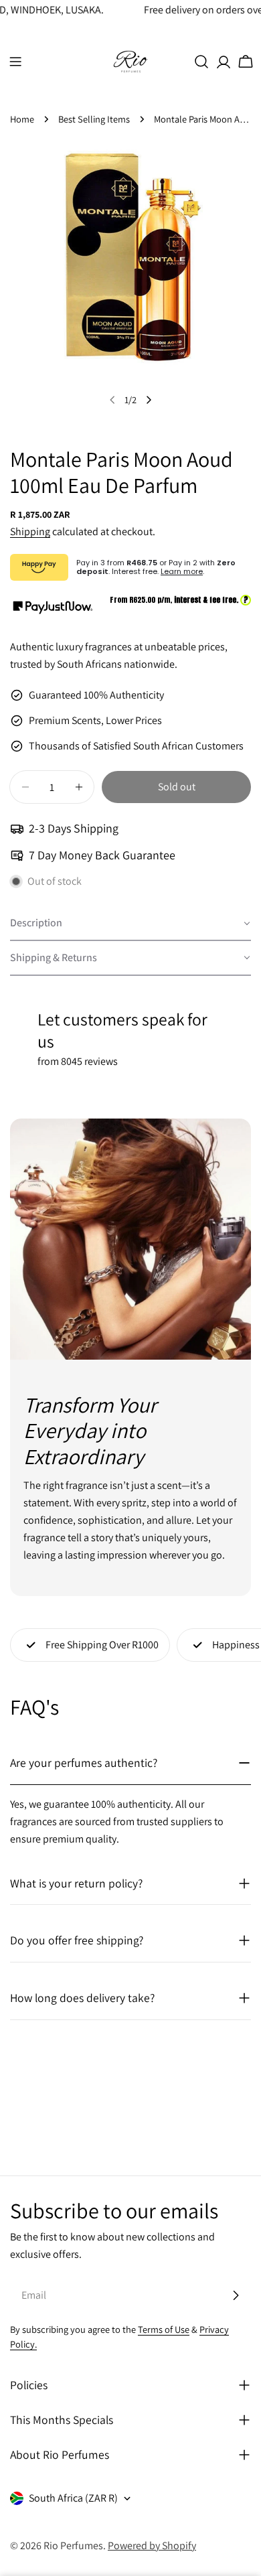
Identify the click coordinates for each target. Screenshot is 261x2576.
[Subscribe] (236, 2295)
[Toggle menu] (15, 62)
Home (22, 119)
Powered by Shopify (152, 2546)
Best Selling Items (94, 119)
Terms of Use (164, 2329)
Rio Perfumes (73, 2546)
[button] (130, 924)
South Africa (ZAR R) (73, 2498)
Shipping (30, 531)
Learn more (182, 571)
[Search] (201, 62)
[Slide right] (149, 400)
